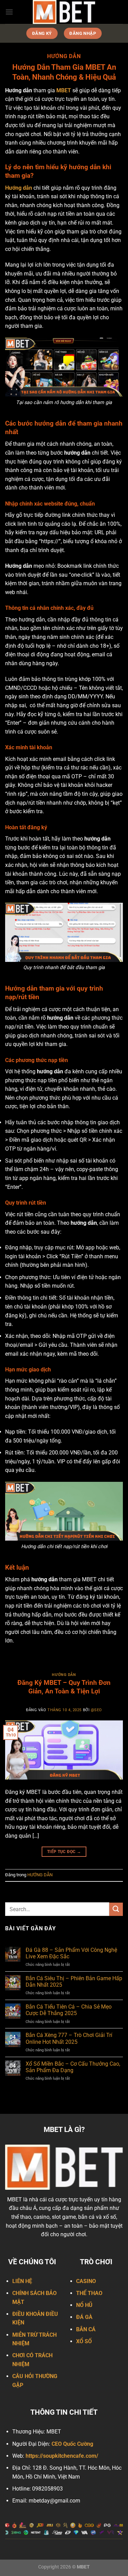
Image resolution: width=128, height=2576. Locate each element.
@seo (96, 1710)
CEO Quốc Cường (72, 2444)
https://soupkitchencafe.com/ (62, 2456)
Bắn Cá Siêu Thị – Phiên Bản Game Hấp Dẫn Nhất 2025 (74, 1982)
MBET (64, 90)
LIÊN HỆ (22, 2281)
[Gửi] (116, 1909)
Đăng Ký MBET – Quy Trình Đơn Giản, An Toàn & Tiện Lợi (64, 1687)
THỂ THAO (89, 2293)
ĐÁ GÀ (84, 2317)
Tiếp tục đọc (64, 1852)
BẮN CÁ (86, 2329)
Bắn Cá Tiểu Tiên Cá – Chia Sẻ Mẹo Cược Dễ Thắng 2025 (69, 2010)
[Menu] (9, 12)
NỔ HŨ (84, 2305)
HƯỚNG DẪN (64, 1675)
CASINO (86, 2281)
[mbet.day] (64, 12)
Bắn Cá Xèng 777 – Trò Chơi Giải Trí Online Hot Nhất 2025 (69, 2038)
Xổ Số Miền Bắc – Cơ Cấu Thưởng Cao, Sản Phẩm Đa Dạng (73, 2067)
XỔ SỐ (84, 2341)
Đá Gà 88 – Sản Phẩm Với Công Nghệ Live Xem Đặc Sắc (71, 1953)
